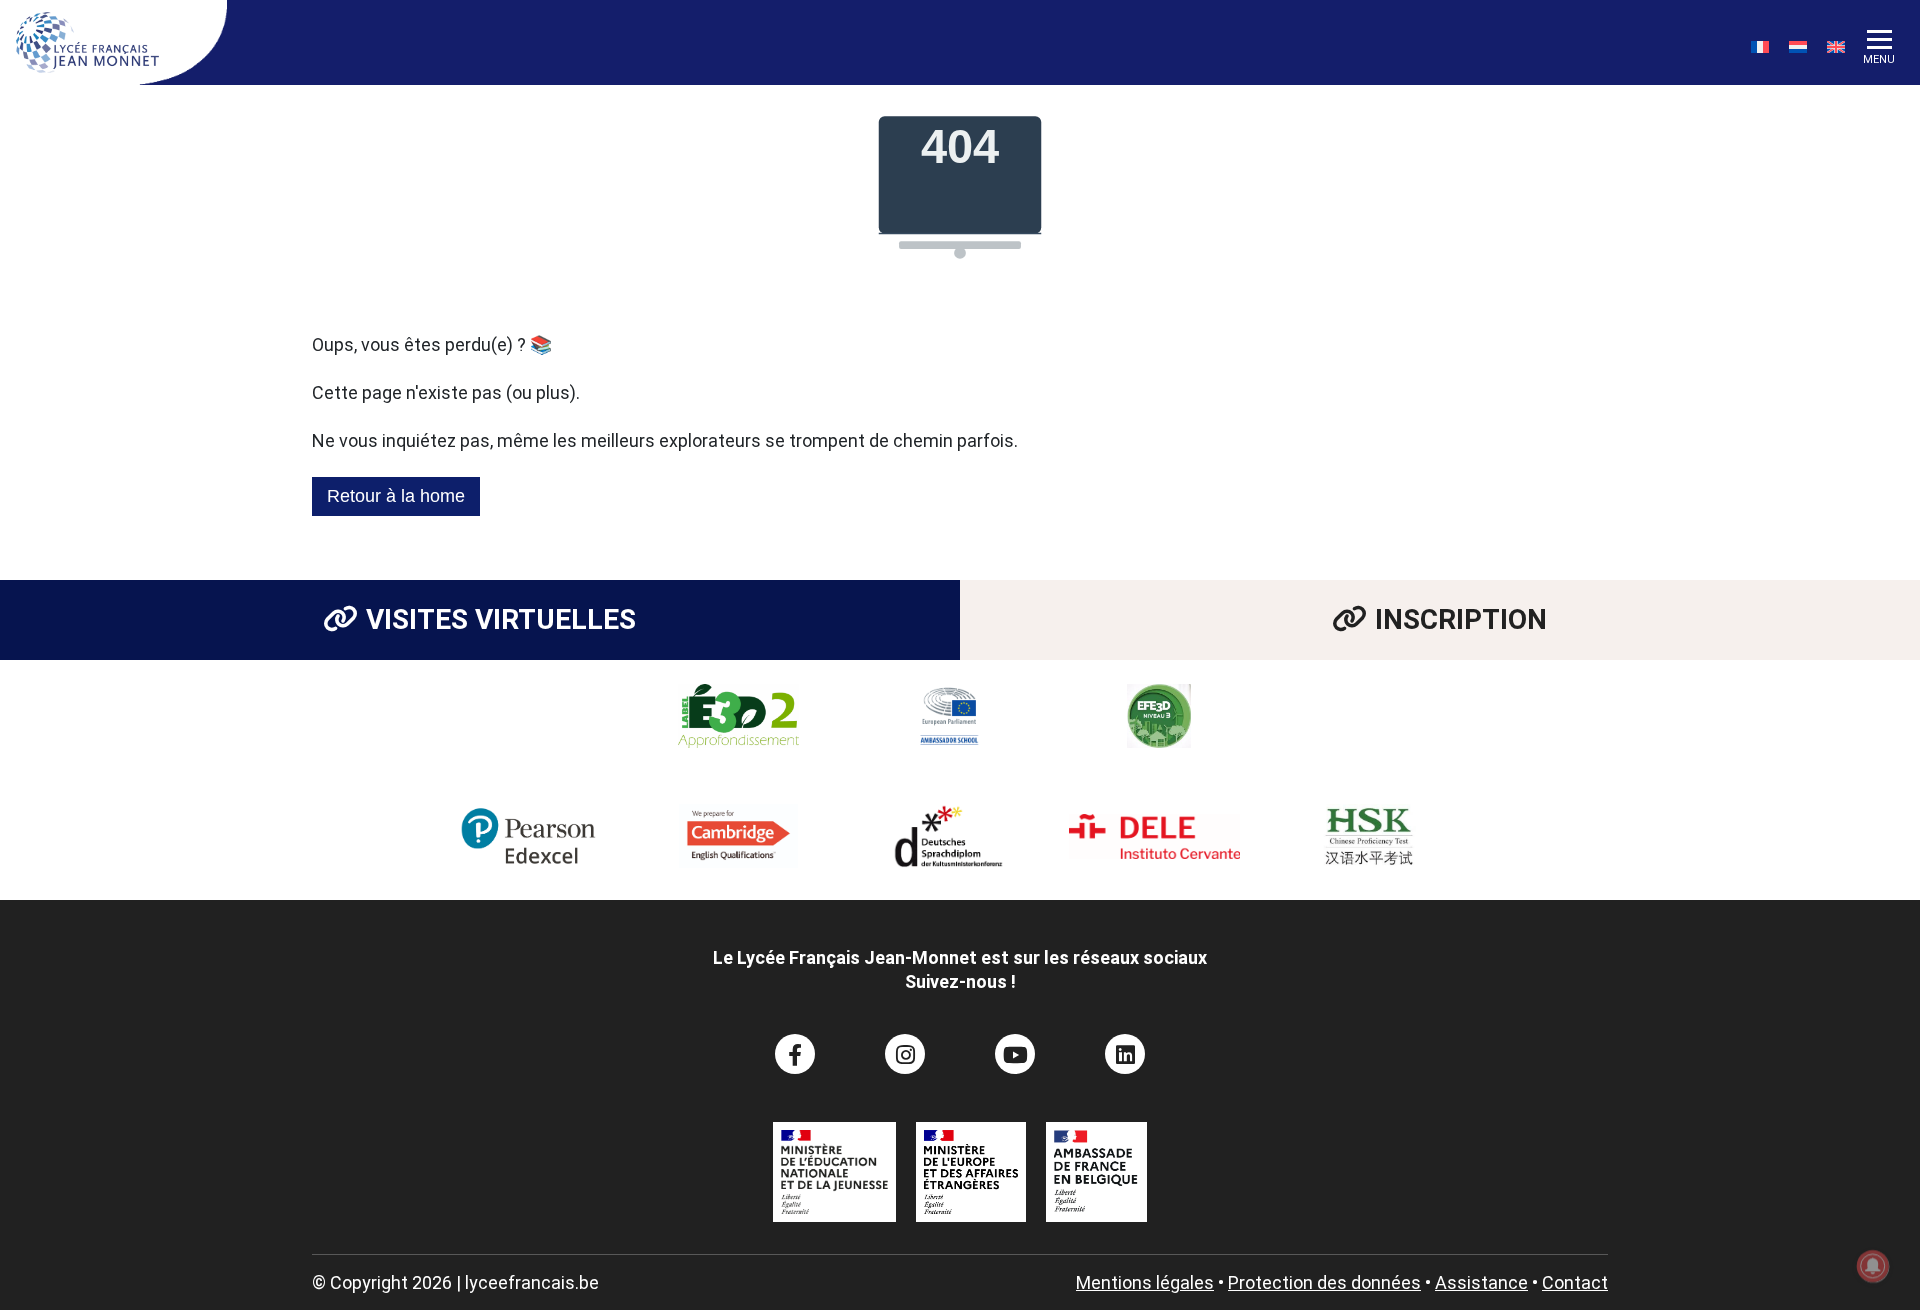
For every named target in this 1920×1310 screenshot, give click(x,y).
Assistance (1481, 1282)
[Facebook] (795, 1054)
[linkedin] (1125, 1054)
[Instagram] (905, 1054)
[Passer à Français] (1760, 46)
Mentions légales (1145, 1282)
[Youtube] (1015, 1054)
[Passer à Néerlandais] (1798, 46)
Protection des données (1324, 1282)
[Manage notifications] (1873, 1266)
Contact (1575, 1282)
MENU (1879, 59)
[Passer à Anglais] (1836, 46)
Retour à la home (396, 496)
